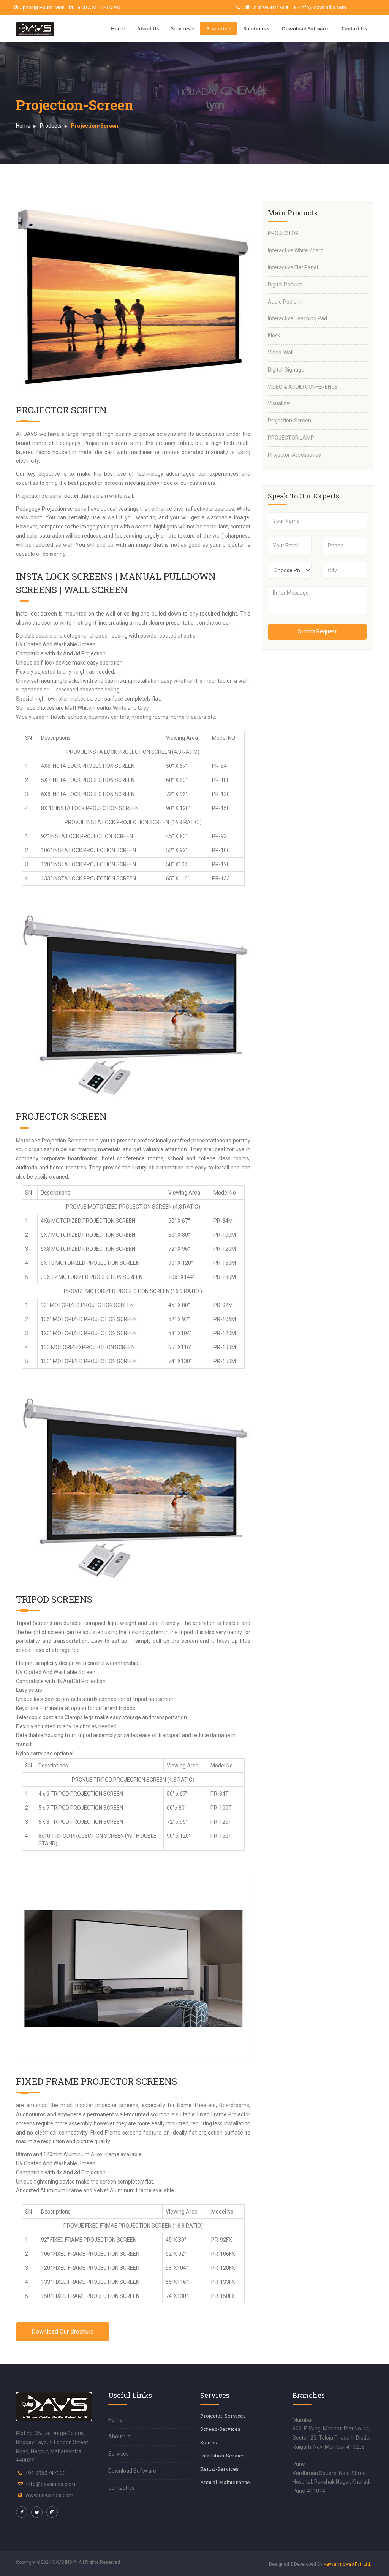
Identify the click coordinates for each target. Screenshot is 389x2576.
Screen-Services (220, 2429)
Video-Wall (281, 353)
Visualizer (280, 403)
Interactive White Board (296, 250)
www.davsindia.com (49, 2495)
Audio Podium (285, 302)
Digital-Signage (286, 370)
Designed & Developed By (320, 2564)
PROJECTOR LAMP (291, 438)
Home (118, 28)
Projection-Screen (289, 421)
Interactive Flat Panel (293, 267)
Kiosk (274, 335)
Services (180, 28)
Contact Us (354, 28)
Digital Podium (285, 285)
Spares (209, 2442)
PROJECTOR (283, 233)
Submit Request (317, 631)
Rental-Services (219, 2469)
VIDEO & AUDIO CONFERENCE (303, 387)
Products (217, 28)
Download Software (306, 28)
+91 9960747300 (45, 2473)
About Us (148, 28)
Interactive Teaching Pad (297, 318)
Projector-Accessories (294, 455)
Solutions (255, 28)
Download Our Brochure (63, 2332)
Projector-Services (223, 2416)
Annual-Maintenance (225, 2482)
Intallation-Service (222, 2456)
